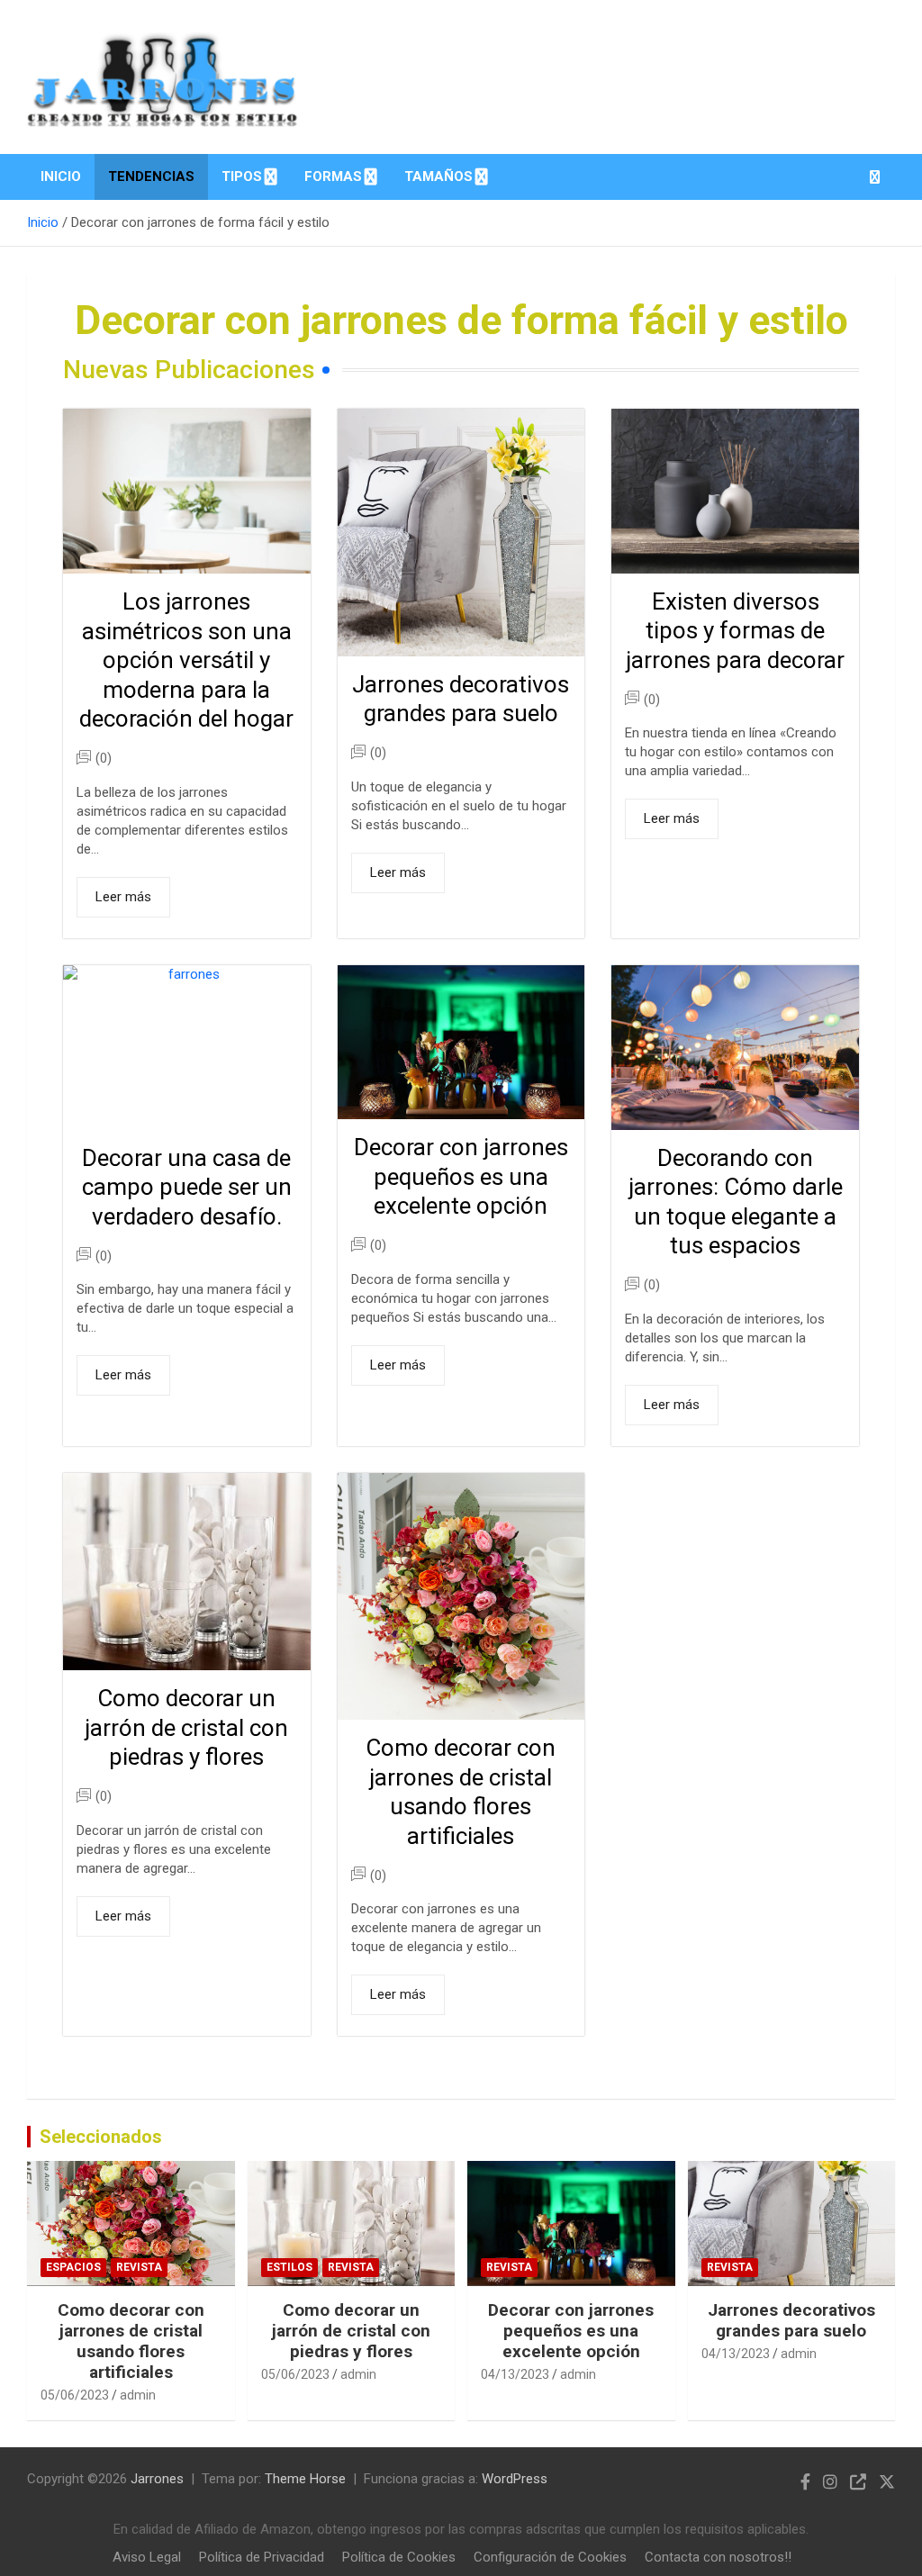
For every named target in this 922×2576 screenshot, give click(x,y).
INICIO (61, 176)
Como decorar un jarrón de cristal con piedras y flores (186, 1727)
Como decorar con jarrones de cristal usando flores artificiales (131, 2341)
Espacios (73, 2267)
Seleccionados (101, 2137)
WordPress (515, 2479)
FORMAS (333, 176)
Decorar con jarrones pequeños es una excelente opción (461, 1176)
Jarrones (157, 2479)
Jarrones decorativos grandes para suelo (791, 2320)
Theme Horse (305, 2479)
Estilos (289, 2267)
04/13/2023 (515, 2374)
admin (138, 2395)
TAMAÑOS (438, 176)
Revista (139, 2267)
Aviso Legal (147, 2557)
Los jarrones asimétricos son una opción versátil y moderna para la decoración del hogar (186, 660)
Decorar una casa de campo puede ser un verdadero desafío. (187, 1187)
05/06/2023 (75, 2395)
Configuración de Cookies (550, 2557)
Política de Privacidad (262, 2557)
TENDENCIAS (151, 176)
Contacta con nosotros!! (718, 2557)
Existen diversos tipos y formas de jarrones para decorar (735, 631)
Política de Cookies (399, 2557)
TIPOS (242, 176)
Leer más (123, 897)
